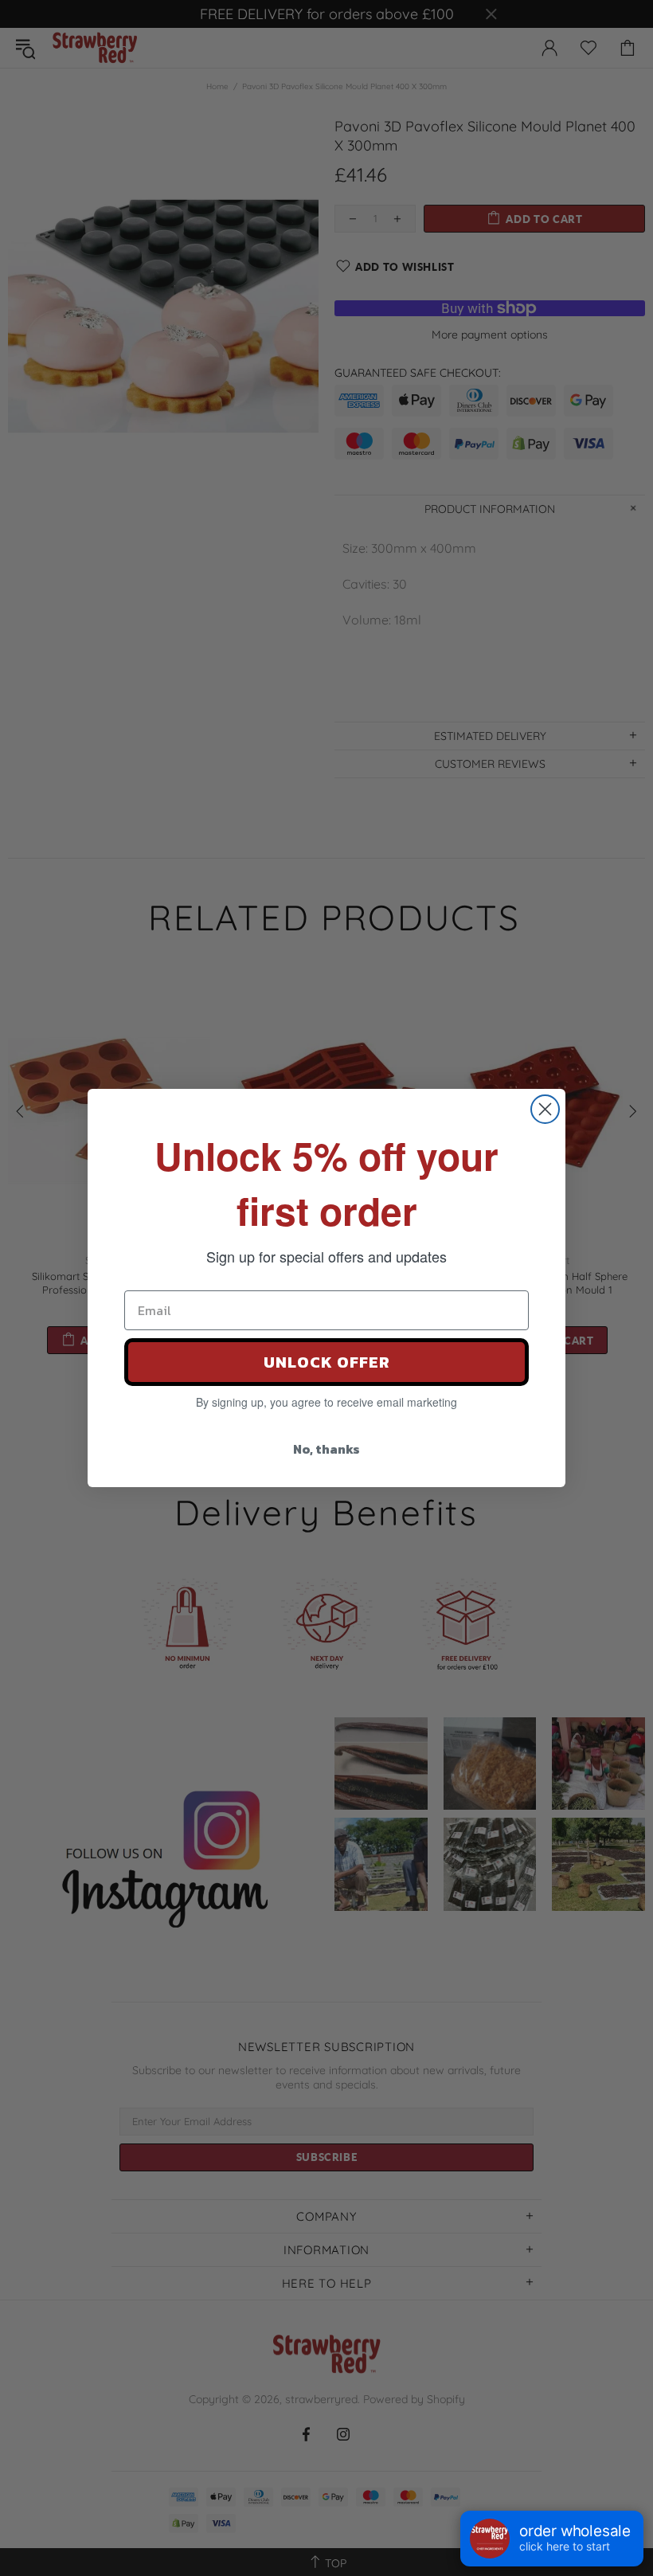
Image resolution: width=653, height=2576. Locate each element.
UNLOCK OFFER (327, 1362)
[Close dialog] (545, 1109)
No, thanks (326, 1449)
